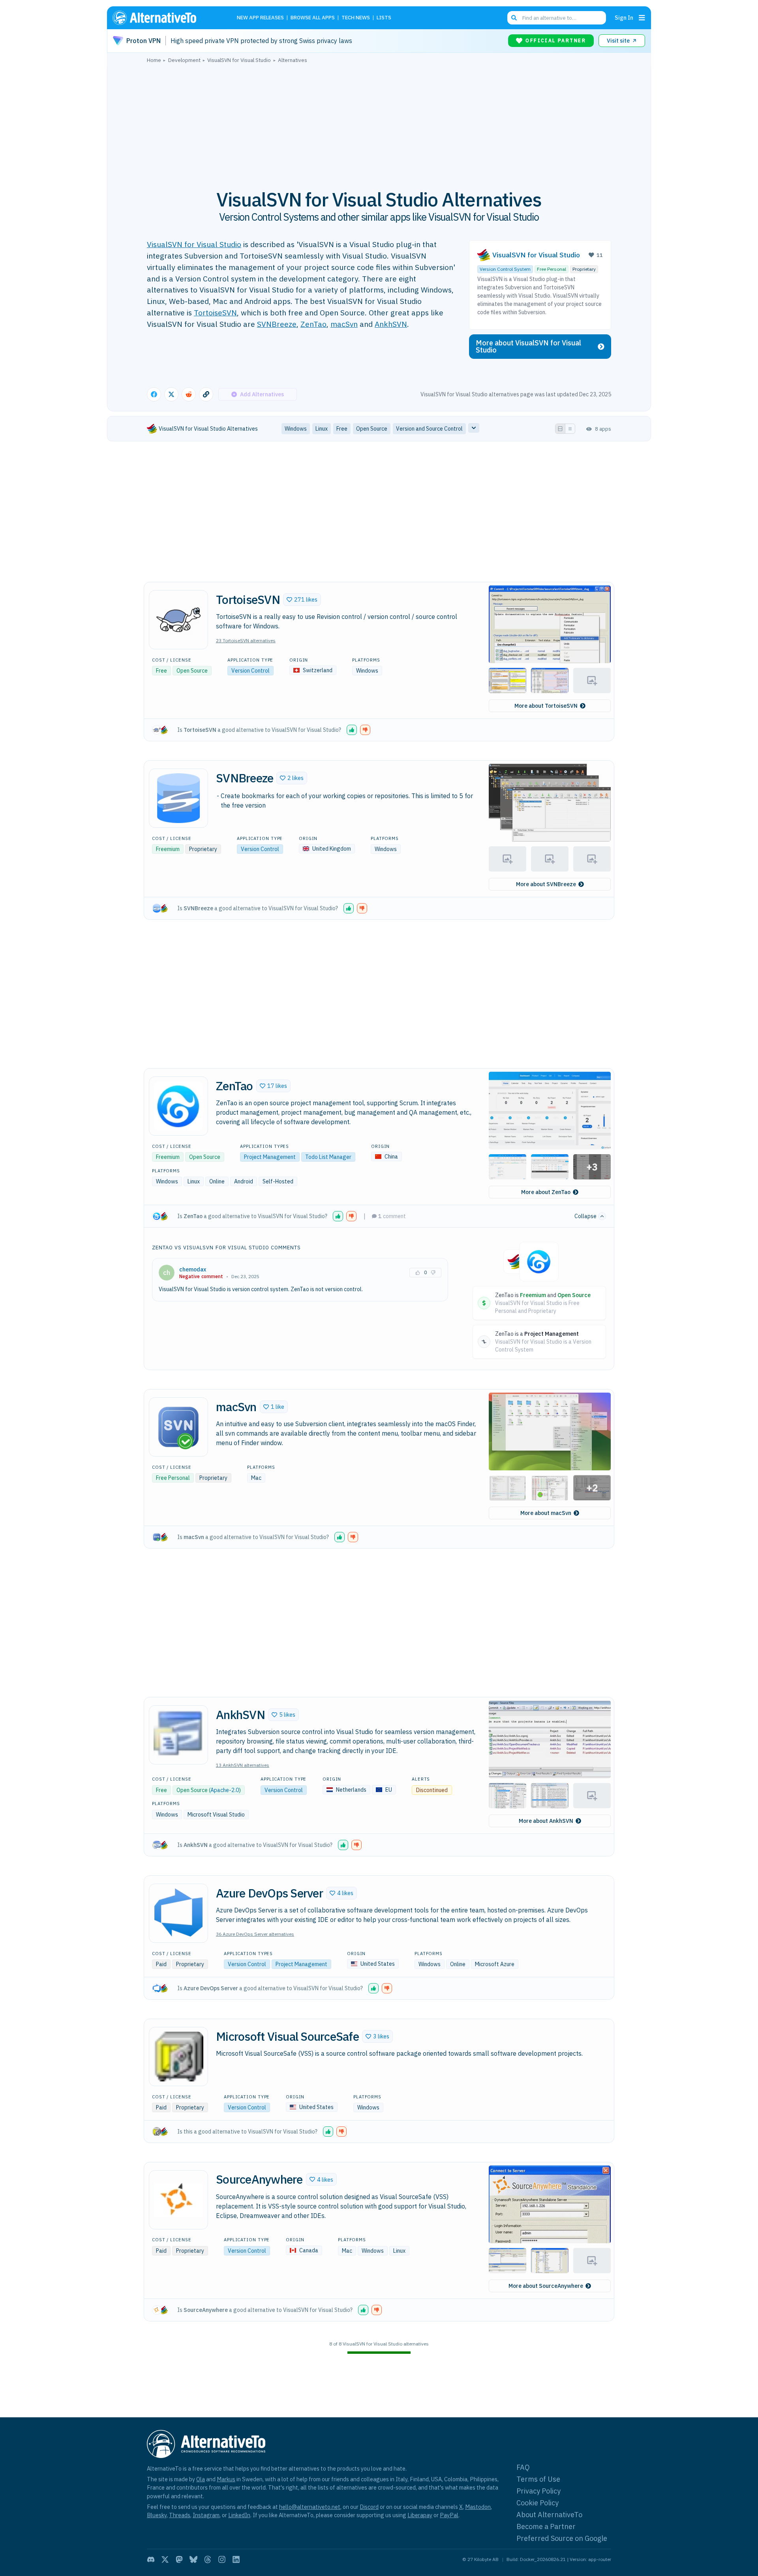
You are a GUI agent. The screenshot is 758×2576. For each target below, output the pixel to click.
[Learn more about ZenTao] (178, 1106)
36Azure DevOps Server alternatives (255, 1934)
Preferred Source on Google (562, 2538)
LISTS (384, 18)
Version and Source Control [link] (429, 429)
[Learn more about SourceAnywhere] (178, 2200)
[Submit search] (514, 18)
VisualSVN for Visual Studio (194, 244)
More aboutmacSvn (546, 1513)
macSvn (344, 324)
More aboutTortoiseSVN (546, 706)
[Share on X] (171, 394)
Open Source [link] (372, 429)
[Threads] (208, 2559)
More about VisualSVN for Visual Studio (528, 346)
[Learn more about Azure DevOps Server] (178, 1913)
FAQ (523, 2467)
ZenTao (313, 324)
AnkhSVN (391, 324)
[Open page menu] (642, 18)
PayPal (449, 2515)
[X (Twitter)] (165, 2559)
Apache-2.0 (225, 1790)
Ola (201, 2479)
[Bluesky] (193, 2559)
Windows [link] (296, 429)
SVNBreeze (277, 324)
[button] (302, 600)
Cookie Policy (538, 2503)
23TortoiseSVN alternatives (246, 640)
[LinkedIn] (236, 2559)
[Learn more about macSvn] (178, 1427)
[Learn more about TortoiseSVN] (178, 620)
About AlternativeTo (549, 2515)
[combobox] (557, 18)
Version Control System (505, 269)
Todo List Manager (328, 1157)
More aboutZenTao (546, 1192)
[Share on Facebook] (154, 394)
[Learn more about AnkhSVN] (178, 1735)
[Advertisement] (379, 122)
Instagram (206, 2515)
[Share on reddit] (189, 394)
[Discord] (151, 2559)
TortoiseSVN (215, 312)
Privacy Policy (538, 2491)
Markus (226, 2479)
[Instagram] (222, 2559)
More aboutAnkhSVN (546, 1821)
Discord (369, 2507)
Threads (180, 2515)
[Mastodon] (179, 2559)
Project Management (270, 1157)
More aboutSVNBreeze (546, 884)
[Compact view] (570, 429)
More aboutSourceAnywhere (546, 2286)
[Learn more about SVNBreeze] (178, 798)
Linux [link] (322, 429)
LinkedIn (239, 2515)
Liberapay (420, 2515)
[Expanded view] (560, 429)
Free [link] (342, 429)
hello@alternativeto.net (310, 2507)
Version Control (250, 671)
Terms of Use (538, 2479)
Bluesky (157, 2515)
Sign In (624, 18)
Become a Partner (546, 2526)
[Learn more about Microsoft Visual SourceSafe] (178, 2057)
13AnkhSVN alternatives (243, 1765)
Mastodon (478, 2507)
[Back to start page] (166, 18)
